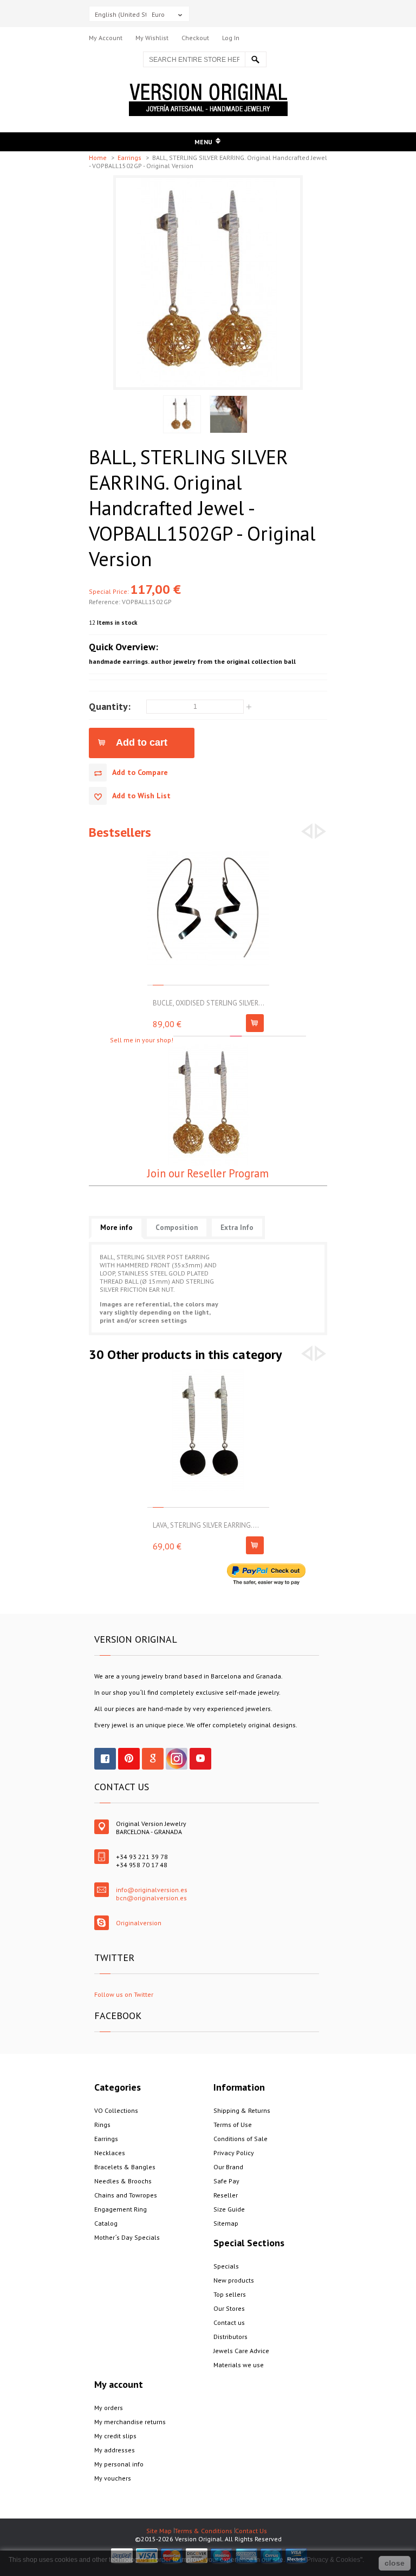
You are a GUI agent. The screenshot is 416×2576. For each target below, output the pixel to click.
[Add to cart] (255, 1023)
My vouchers (113, 2478)
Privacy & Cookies (333, 2560)
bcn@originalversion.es (151, 1898)
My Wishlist (152, 38)
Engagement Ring (121, 2209)
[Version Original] (208, 88)
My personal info (119, 2464)
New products (234, 2280)
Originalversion (139, 1923)
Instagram (177, 1759)
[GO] (256, 59)
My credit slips (115, 2436)
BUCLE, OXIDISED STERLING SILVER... (209, 1003)
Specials (226, 2266)
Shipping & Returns (242, 2110)
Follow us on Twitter (124, 1994)
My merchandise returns (130, 2422)
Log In (231, 38)
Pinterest (129, 1759)
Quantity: (110, 706)
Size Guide (229, 2209)
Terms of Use (233, 2125)
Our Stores (229, 2308)
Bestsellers (120, 832)
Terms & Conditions (203, 2531)
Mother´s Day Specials (127, 2237)
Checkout (195, 38)
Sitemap (226, 2223)
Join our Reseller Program (208, 1173)
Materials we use (239, 2365)
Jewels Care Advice (241, 2351)
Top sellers (230, 2294)
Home (99, 158)
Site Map (159, 2531)
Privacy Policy (234, 2153)
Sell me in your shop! (142, 1040)
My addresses (115, 2450)
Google (153, 1759)
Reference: (105, 602)
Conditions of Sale (240, 2139)
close (395, 2563)
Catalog (106, 2223)
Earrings (130, 158)
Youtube (200, 1759)
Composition (177, 1228)
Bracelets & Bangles (125, 2167)
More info (116, 1228)
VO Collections (116, 2110)
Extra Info (237, 1228)
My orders (109, 2408)
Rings (102, 2125)
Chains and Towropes (126, 2195)
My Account (106, 38)
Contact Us (251, 2531)
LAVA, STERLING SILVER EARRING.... (206, 1525)
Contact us (229, 2322)
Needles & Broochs (123, 2181)
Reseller (226, 2195)
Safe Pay (226, 2181)
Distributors (230, 2337)
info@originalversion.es (152, 1890)
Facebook (105, 1759)
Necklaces (110, 2153)
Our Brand (228, 2167)
